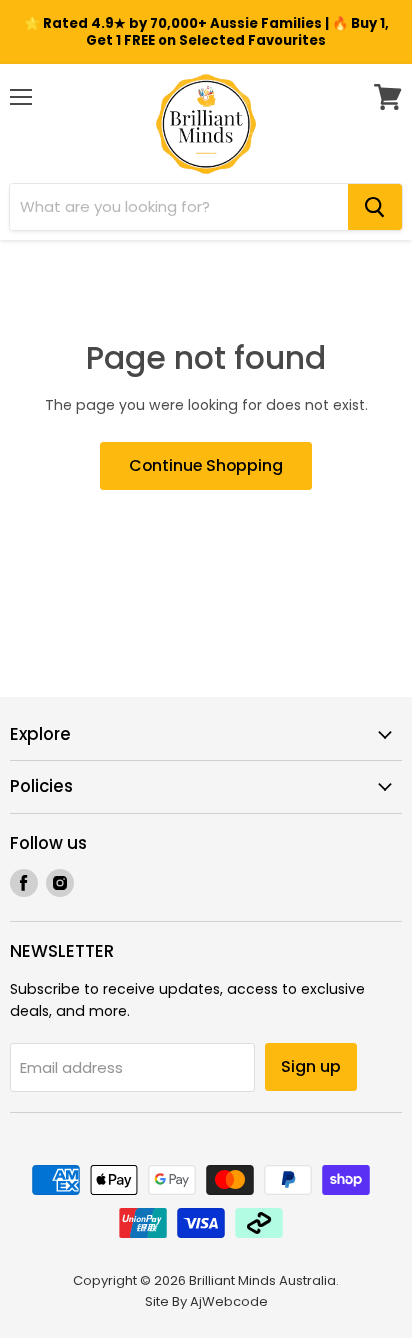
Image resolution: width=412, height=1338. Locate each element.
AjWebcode (229, 1301)
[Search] (375, 207)
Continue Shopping (206, 465)
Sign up (311, 1066)
